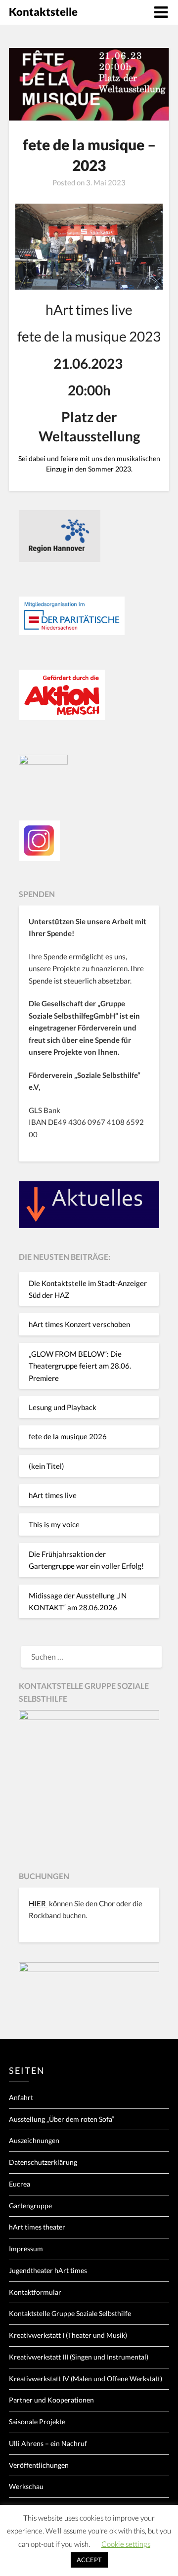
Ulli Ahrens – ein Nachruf (48, 2443)
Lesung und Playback (63, 1407)
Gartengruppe (30, 2206)
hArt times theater (37, 2227)
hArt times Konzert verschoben (79, 1324)
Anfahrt (21, 2097)
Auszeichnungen (34, 2140)
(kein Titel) (46, 1466)
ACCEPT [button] (89, 2560)
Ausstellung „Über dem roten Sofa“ (62, 2119)
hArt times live (53, 1495)
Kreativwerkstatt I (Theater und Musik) (68, 2335)
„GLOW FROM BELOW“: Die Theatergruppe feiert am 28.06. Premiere (80, 1366)
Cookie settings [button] (126, 2544)
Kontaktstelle (43, 12)
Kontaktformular (35, 2292)
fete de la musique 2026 (68, 1436)
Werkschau (26, 2486)
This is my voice (54, 1524)
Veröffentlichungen (39, 2465)
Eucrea (20, 2184)
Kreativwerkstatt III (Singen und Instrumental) (79, 2357)
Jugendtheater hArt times (48, 2270)
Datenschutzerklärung (43, 2162)
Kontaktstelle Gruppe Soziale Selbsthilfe (70, 2313)
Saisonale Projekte (37, 2422)
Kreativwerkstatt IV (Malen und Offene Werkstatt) (86, 2379)
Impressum (26, 2249)
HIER (38, 1903)
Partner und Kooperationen (51, 2400)
